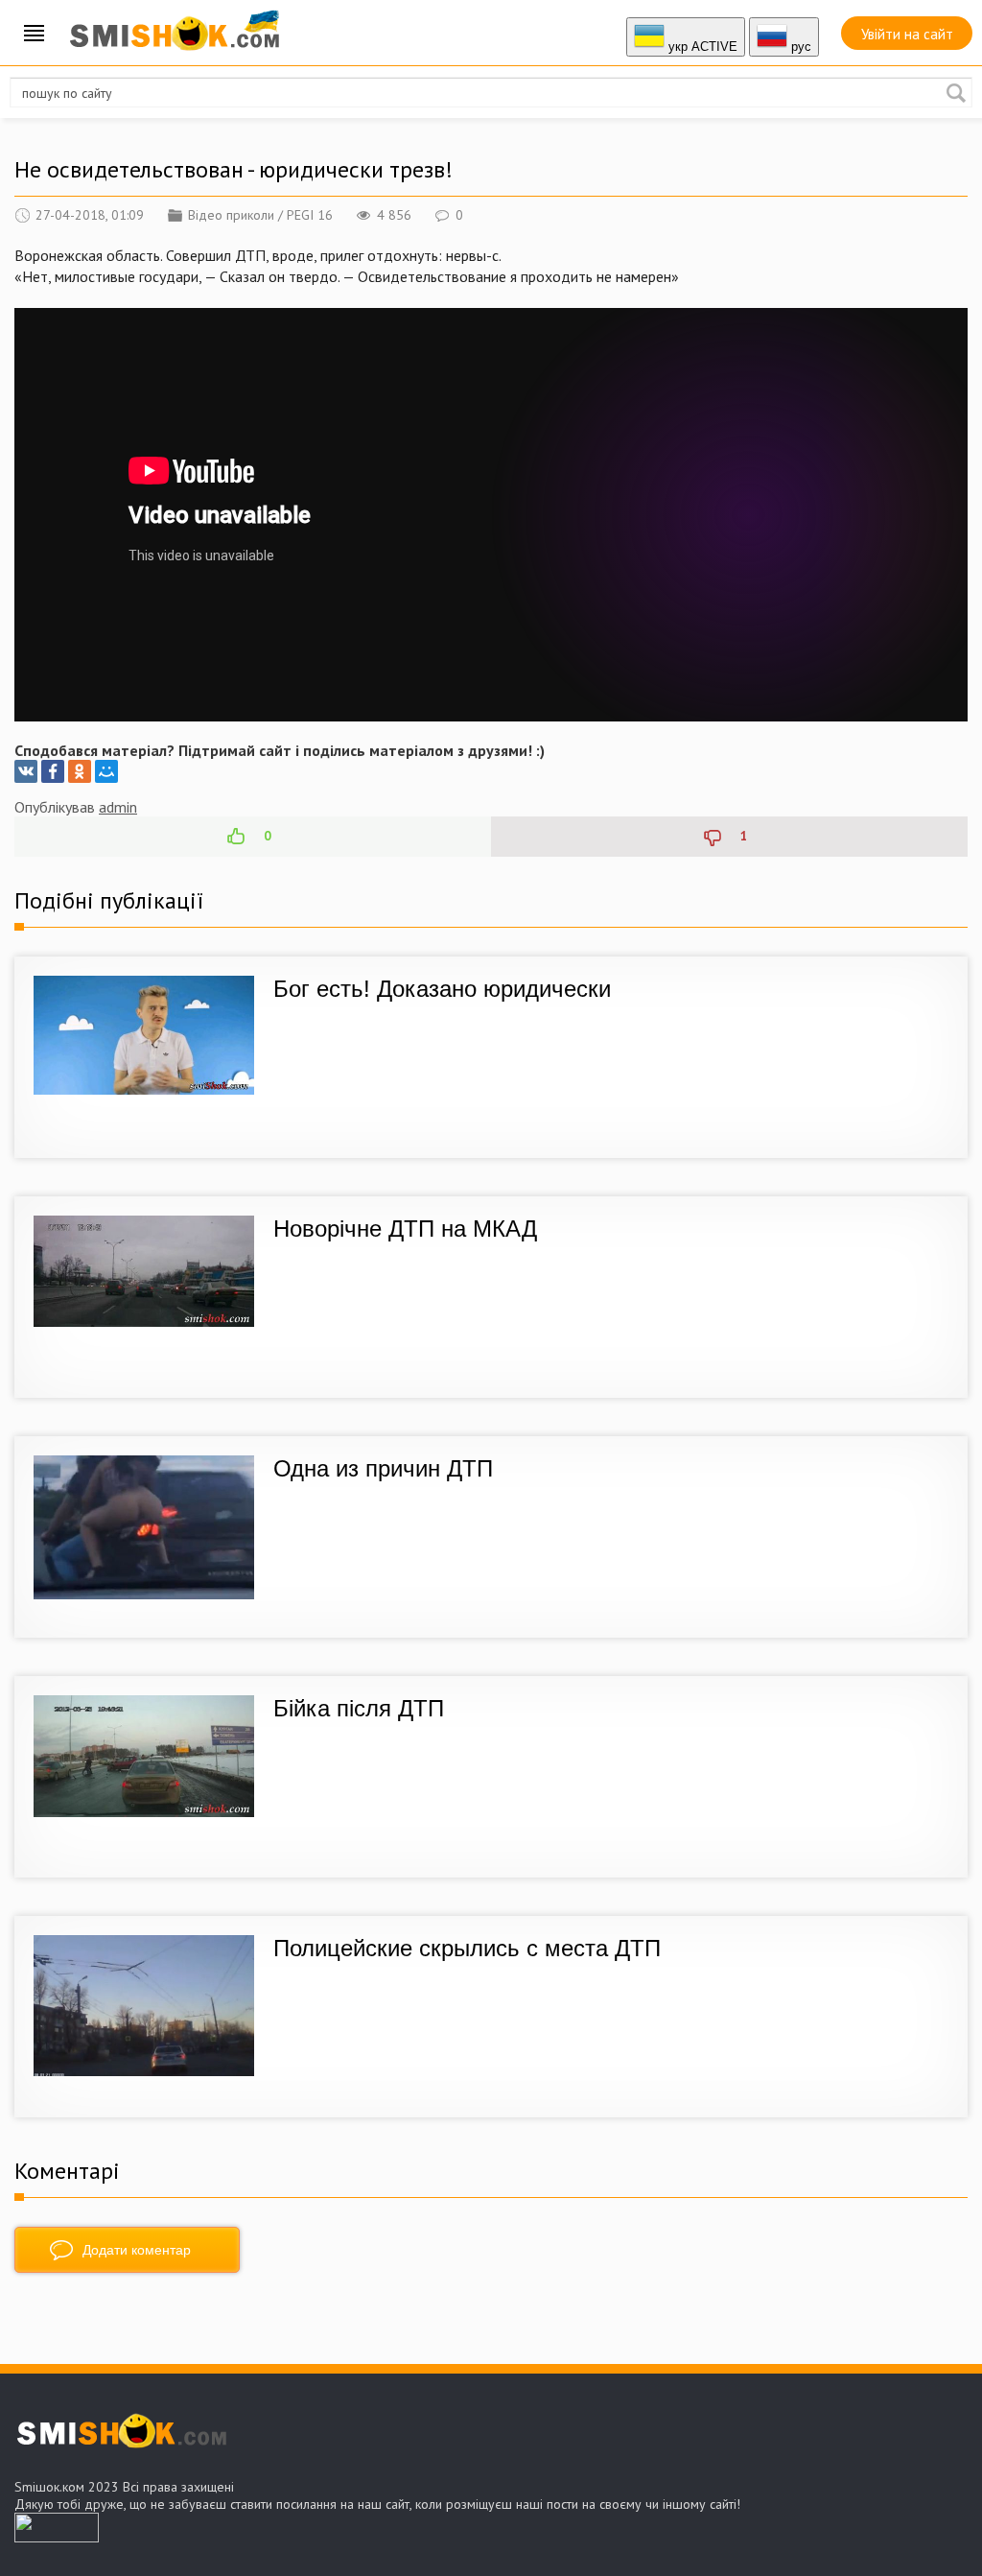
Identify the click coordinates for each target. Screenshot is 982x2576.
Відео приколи (231, 215)
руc (799, 47)
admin (118, 807)
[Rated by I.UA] (57, 2537)
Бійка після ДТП (359, 1708)
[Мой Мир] (106, 771)
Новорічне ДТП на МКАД (405, 1229)
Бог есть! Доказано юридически (442, 989)
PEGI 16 (310, 215)
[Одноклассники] (80, 771)
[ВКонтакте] (26, 771)
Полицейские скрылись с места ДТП (467, 1948)
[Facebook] (53, 771)
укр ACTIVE (701, 47)
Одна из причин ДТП (383, 1468)
